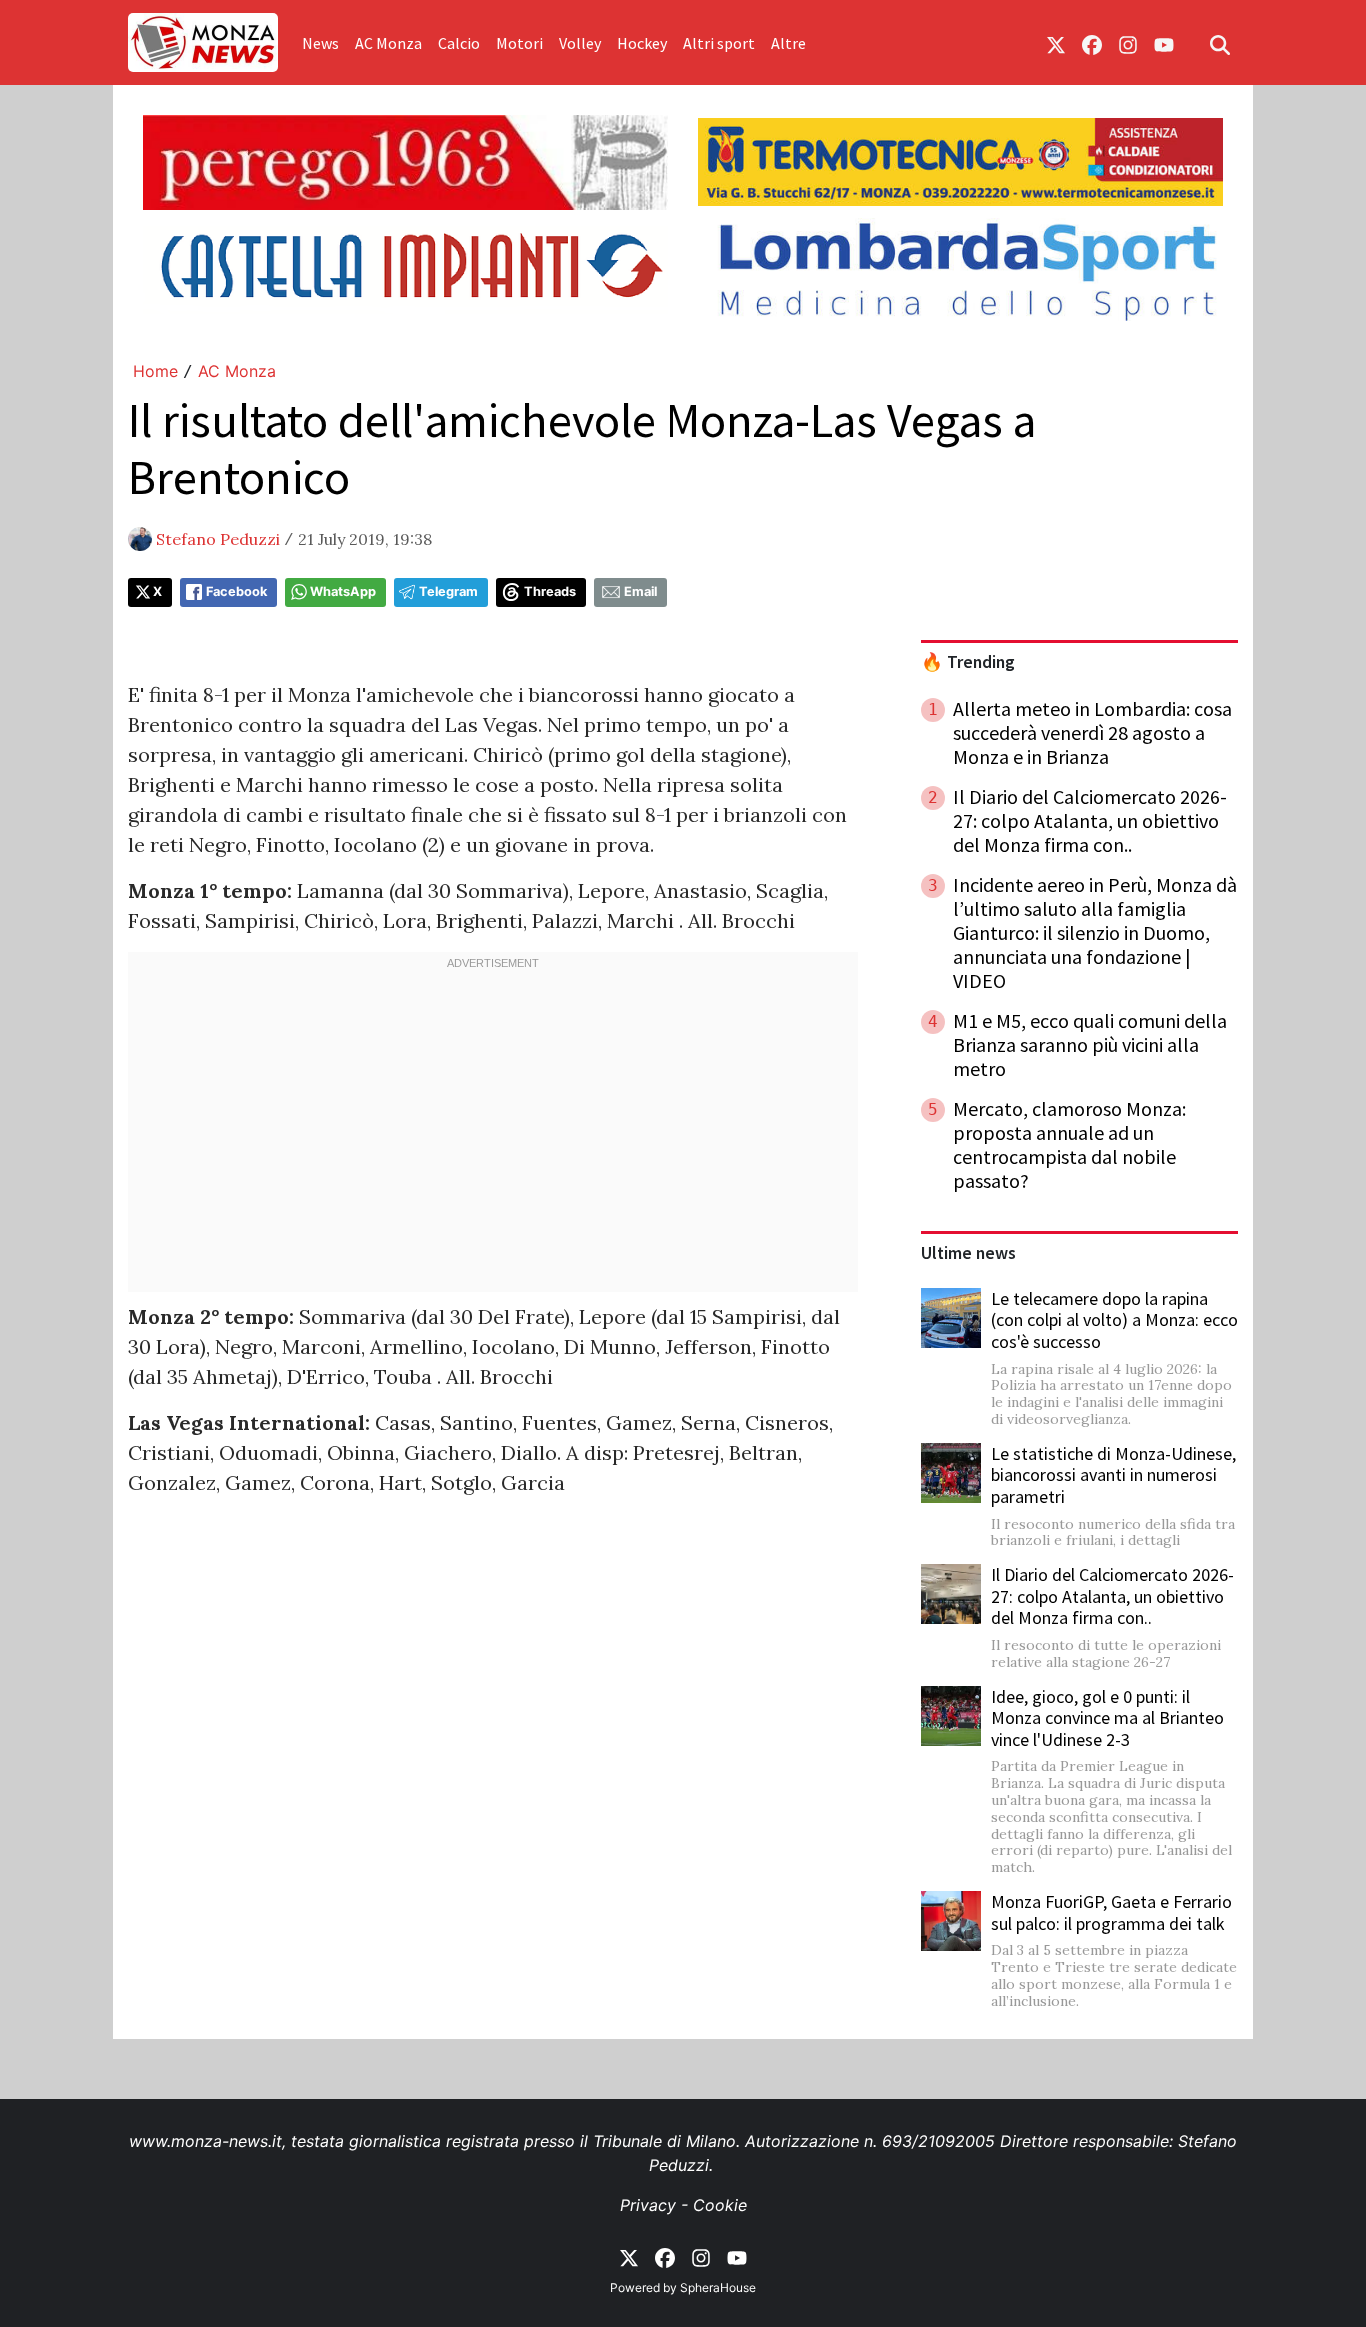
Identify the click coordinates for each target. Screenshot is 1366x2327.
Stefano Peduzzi (218, 539)
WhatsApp (343, 591)
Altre (788, 43)
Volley (580, 43)
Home (155, 371)
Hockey (642, 43)
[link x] (1056, 43)
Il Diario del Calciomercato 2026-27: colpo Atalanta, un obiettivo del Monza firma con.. (1112, 1596)
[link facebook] (1092, 43)
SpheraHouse (718, 2287)
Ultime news (968, 1253)
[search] (1220, 43)
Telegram (448, 591)
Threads (550, 591)
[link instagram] (1128, 43)
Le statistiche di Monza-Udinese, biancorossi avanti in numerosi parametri (1113, 1475)
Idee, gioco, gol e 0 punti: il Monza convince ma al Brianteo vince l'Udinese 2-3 (1107, 1718)
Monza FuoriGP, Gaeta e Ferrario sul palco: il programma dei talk (1111, 1912)
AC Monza (388, 43)
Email (640, 591)
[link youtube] (1164, 43)
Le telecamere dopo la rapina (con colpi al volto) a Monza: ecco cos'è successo (1114, 1320)
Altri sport (719, 43)
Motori (519, 43)
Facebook (236, 591)
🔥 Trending (968, 662)
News (320, 43)
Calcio (459, 43)
